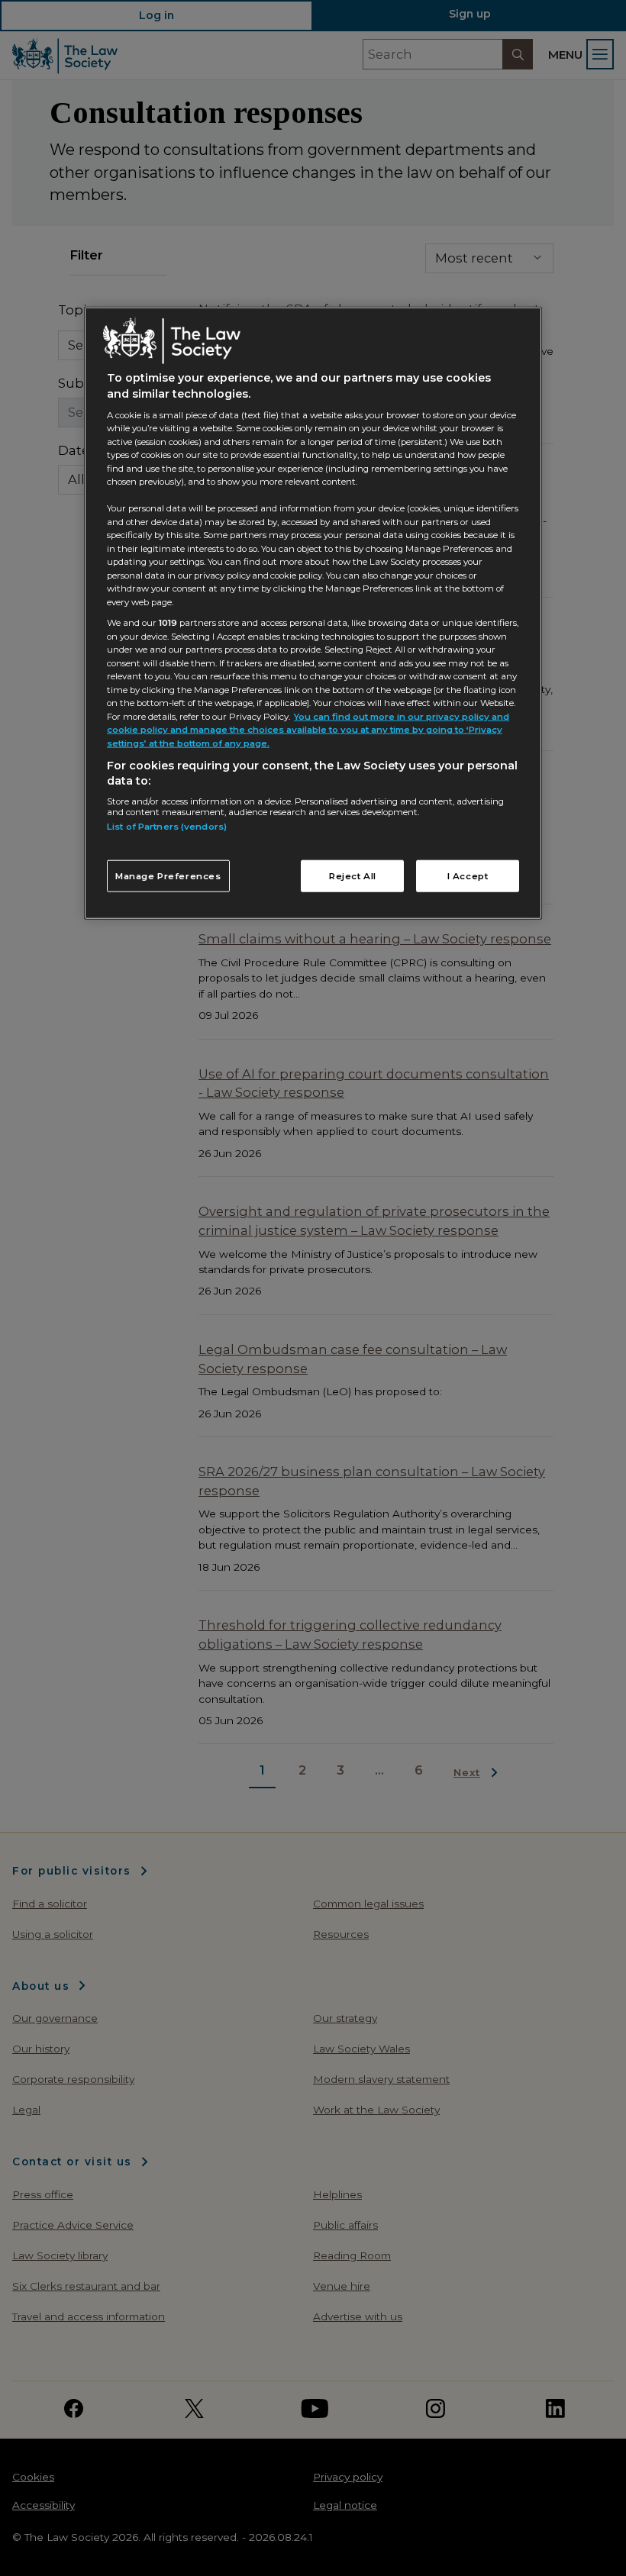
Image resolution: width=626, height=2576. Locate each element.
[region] (313, 613)
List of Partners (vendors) (167, 827)
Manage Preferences (168, 876)
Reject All (353, 876)
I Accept (468, 876)
